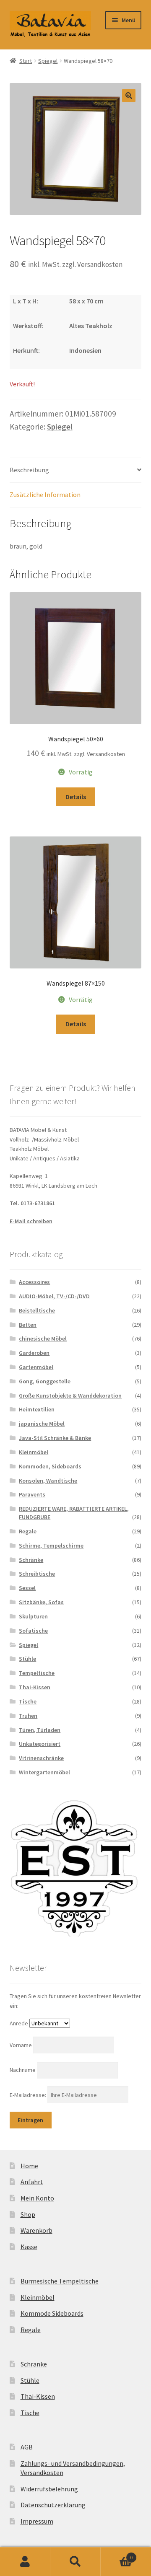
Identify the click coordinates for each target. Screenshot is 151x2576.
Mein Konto (37, 2198)
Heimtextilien (37, 1409)
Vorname (21, 2045)
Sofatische (33, 1631)
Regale (28, 1531)
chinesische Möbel (43, 1338)
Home (29, 2166)
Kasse (29, 2247)
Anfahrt (32, 2182)
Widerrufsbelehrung (49, 2489)
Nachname (23, 2070)
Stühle (27, 1659)
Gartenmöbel (36, 1367)
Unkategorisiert (40, 1744)
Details (76, 797)
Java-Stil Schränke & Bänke (55, 1438)
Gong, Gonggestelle (45, 1381)
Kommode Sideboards (52, 2313)
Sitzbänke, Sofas (41, 1602)
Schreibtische (37, 1574)
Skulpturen (33, 1616)
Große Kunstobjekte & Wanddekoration (70, 1395)
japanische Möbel (42, 1424)
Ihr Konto (25, 2562)
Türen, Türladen (40, 1730)
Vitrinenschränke (41, 1758)
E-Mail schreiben (31, 1221)
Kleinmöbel (34, 1452)
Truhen (28, 1716)
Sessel (27, 1588)
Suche (75, 2562)
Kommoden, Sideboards (50, 1466)
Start (26, 61)
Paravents (32, 1494)
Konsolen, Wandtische (48, 1481)
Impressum (37, 2521)
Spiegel (48, 61)
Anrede (19, 2023)
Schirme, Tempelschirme (51, 1546)
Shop (28, 2214)
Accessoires (34, 1282)
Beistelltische (37, 1310)
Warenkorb (36, 2230)
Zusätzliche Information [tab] (45, 494)
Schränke (31, 1560)
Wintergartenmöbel (44, 1772)
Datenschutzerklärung (53, 2505)
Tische (28, 1701)
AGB (27, 2447)
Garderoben (34, 1353)
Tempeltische (37, 1673)
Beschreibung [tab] (29, 470)
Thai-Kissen (35, 1687)
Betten (28, 1325)
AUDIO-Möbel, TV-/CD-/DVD (54, 1296)
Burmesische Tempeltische (60, 2281)
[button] (129, 96)
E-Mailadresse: (29, 2095)
